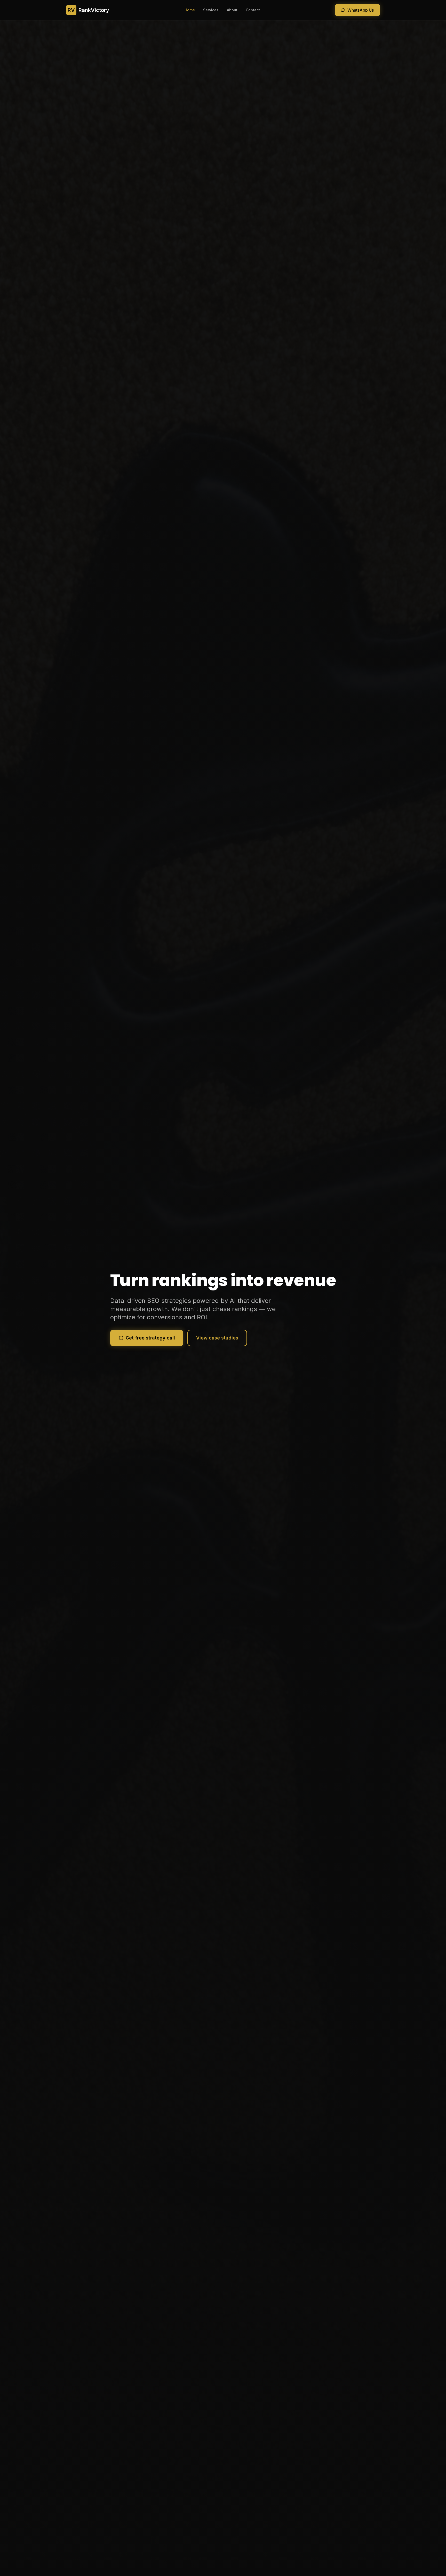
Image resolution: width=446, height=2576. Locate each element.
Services (211, 10)
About (232, 10)
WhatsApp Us (361, 10)
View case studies (217, 1338)
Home (190, 10)
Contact (253, 10)
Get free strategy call (150, 1338)
